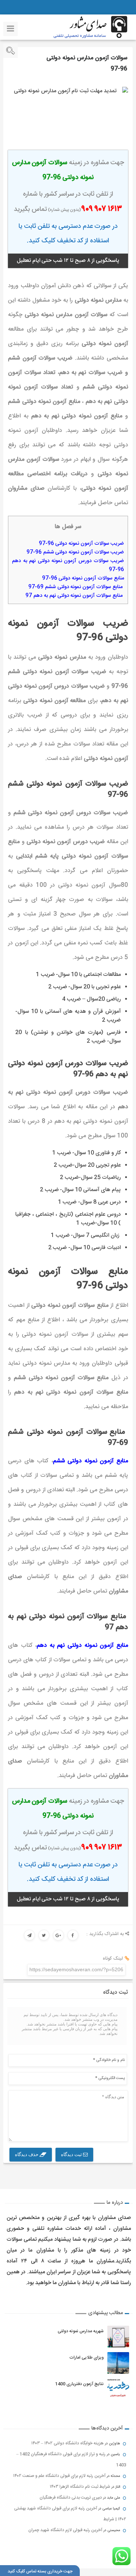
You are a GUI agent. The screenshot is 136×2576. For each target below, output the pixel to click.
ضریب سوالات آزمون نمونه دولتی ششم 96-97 (75, 552)
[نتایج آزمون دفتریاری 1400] (118, 2389)
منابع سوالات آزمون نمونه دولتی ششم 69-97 (76, 587)
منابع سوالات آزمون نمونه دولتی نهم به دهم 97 (75, 596)
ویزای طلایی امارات (86, 2358)
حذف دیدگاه (27, 2154)
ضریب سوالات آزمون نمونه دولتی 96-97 (81, 544)
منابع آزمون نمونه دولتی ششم (90, 1461)
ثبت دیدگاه (72, 2154)
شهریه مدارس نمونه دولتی (81, 2331)
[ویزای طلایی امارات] (118, 2363)
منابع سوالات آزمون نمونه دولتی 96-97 (83, 578)
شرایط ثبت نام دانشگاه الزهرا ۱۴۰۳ (80, 2487)
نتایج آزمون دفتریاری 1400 (79, 2384)
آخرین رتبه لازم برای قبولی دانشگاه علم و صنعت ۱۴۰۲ (59, 2476)
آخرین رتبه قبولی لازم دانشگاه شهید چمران (65, 2530)
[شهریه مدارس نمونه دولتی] (118, 2337)
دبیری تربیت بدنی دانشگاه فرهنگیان (71, 2498)
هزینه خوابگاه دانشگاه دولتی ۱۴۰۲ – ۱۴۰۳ (67, 2443)
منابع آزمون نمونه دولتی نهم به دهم (82, 1646)
